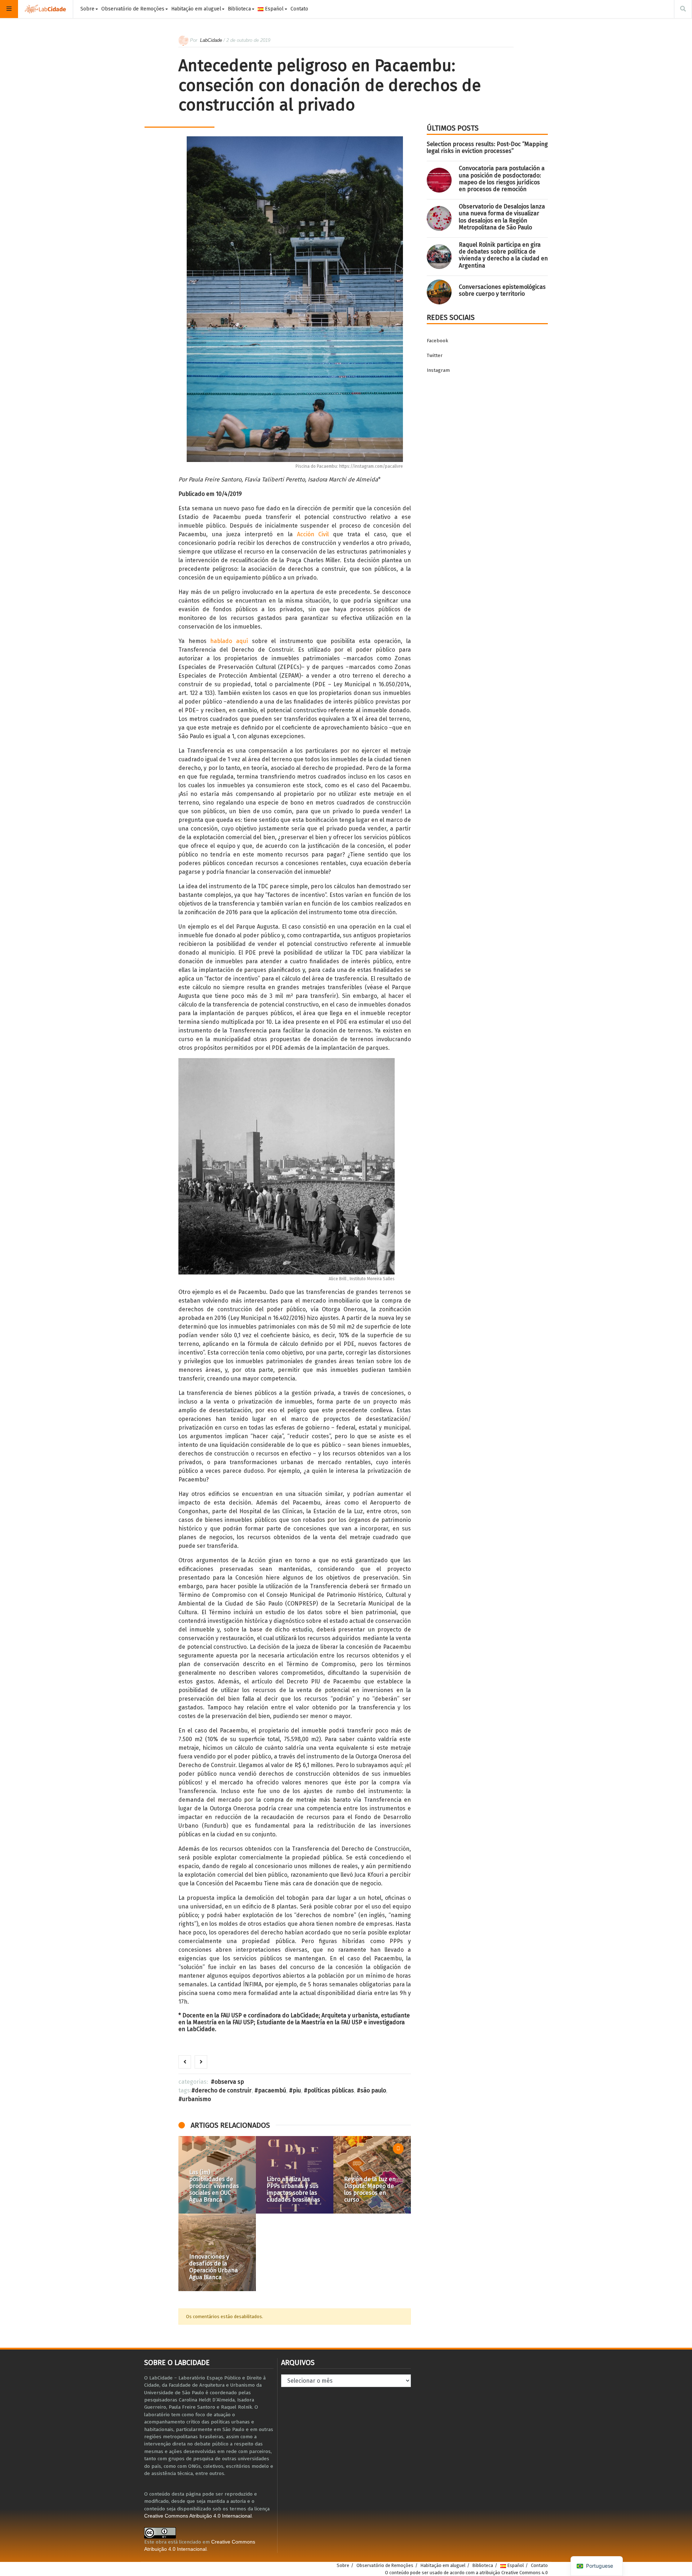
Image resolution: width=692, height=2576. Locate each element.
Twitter (435, 355)
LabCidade (211, 40)
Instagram (438, 370)
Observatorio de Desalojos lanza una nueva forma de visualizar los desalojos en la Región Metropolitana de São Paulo (502, 217)
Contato (299, 9)
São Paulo (373, 2090)
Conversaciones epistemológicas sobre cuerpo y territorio (502, 290)
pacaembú (272, 2090)
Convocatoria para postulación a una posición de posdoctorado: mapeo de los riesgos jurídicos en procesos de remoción (502, 179)
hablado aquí (229, 641)
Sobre (87, 9)
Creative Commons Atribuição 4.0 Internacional (198, 2516)
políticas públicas (331, 2090)
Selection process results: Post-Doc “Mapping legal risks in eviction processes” (487, 147)
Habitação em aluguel (196, 9)
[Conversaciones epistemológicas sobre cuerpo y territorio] (439, 292)
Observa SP (229, 2082)
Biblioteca (239, 9)
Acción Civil (313, 534)
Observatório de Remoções (133, 9)
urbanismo (196, 2099)
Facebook (437, 341)
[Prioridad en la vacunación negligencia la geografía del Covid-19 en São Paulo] (372, 2252)
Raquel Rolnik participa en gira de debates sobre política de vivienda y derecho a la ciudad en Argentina (503, 255)
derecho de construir (223, 2090)
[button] (187, 2214)
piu (297, 2090)
